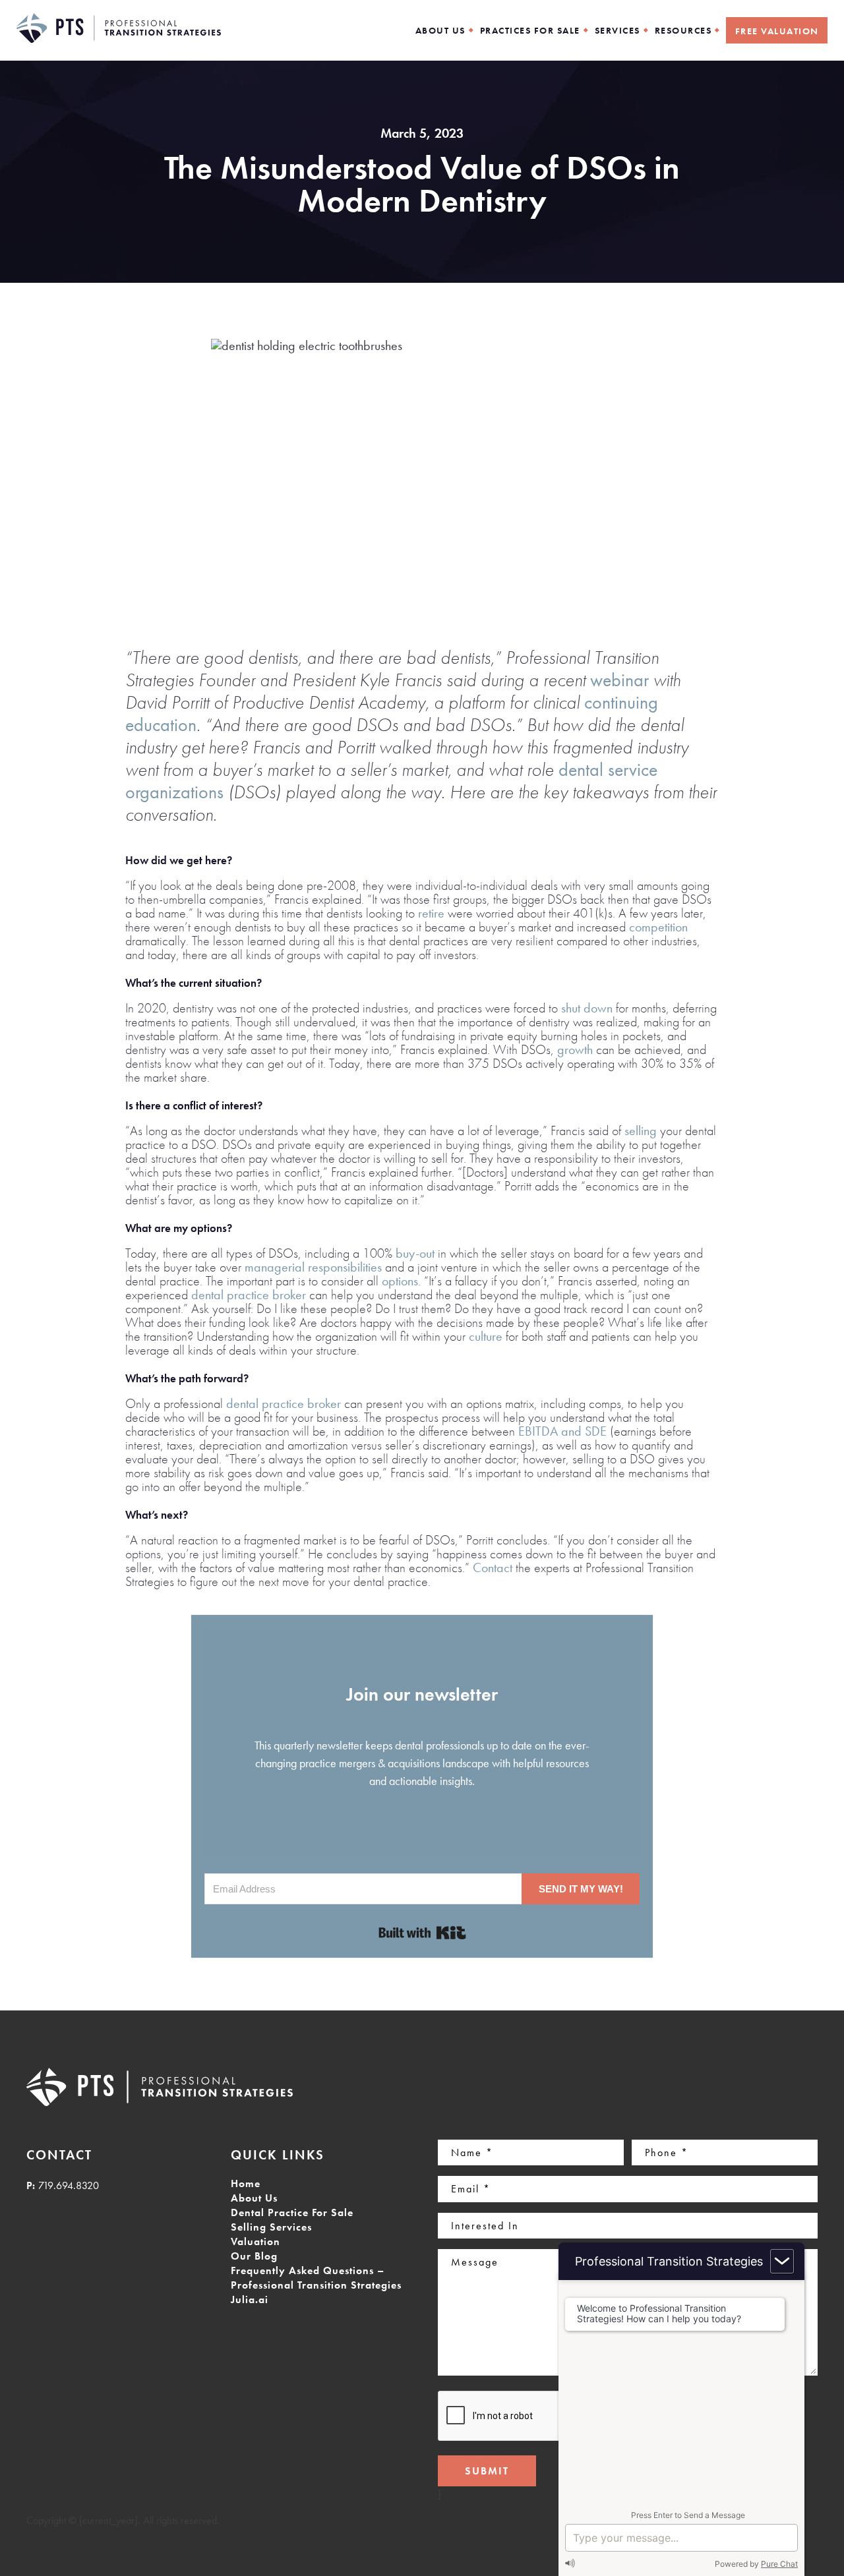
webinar (619, 680)
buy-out (415, 1253)
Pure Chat (779, 2564)
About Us (254, 2198)
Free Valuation (777, 31)
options (400, 1281)
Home (246, 2183)
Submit (487, 2471)
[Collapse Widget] (782, 2261)
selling (641, 1130)
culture (486, 1336)
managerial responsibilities (313, 1267)
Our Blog (254, 2256)
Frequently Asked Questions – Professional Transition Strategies (316, 2278)
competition (658, 927)
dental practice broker (249, 1295)
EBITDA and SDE (562, 1431)
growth (575, 1049)
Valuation (256, 2241)
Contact (493, 1567)
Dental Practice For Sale (292, 2212)
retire (431, 913)
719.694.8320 (69, 2185)
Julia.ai (250, 2299)
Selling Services (271, 2227)
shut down (587, 1008)
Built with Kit (422, 1933)
